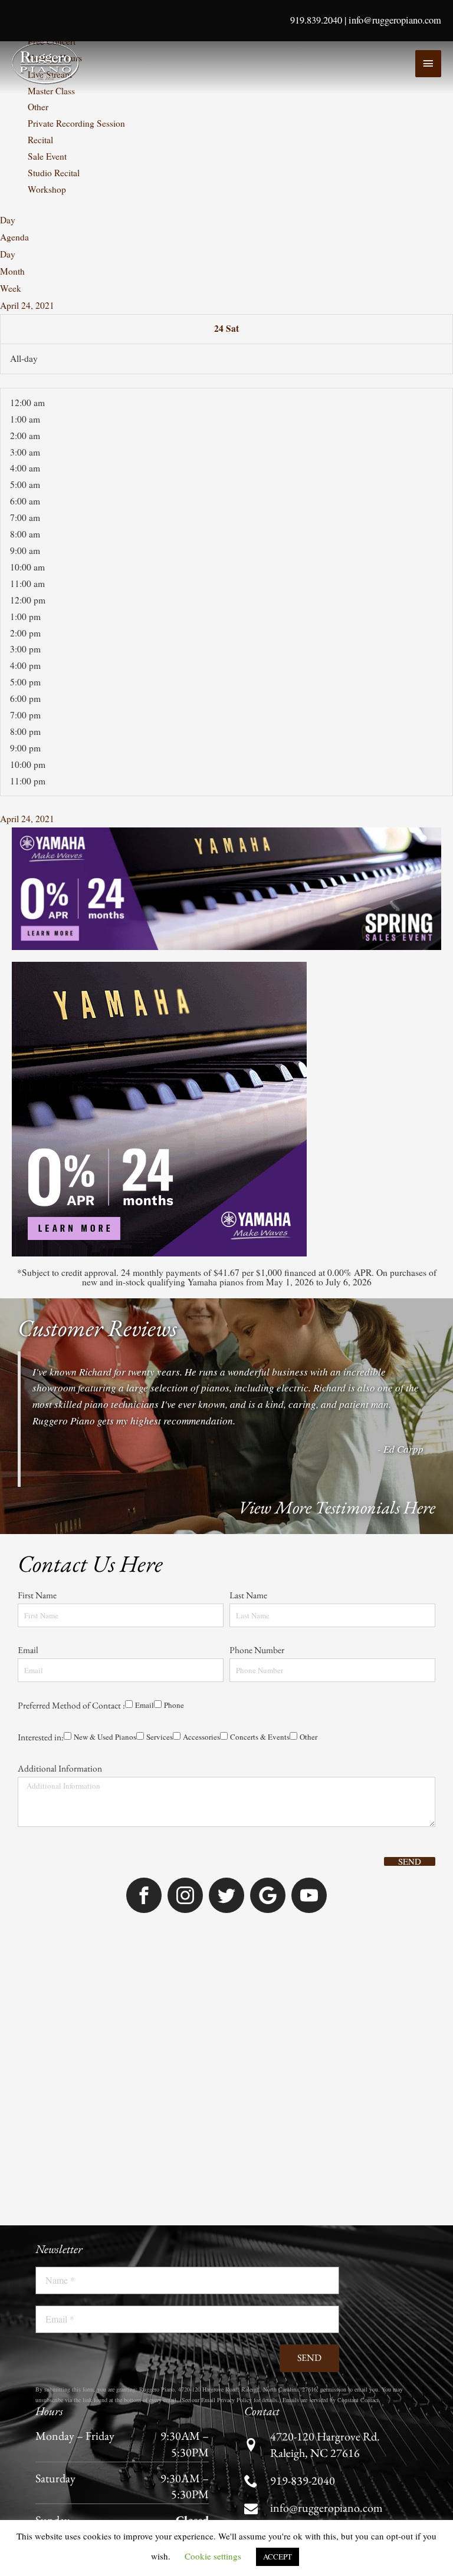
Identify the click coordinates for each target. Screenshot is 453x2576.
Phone (73, 1387)
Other (286, 1435)
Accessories (167, 1435)
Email (29, 1315)
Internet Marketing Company (416, 2331)
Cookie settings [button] (213, 2556)
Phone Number (258, 1315)
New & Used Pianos (59, 1435)
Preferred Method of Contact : (71, 1370)
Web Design (284, 2327)
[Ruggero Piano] (47, 63)
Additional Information (60, 1467)
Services (119, 1435)
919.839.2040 (316, 20)
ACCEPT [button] (278, 2557)
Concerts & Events (232, 1435)
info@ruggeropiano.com (395, 20)
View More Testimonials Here (337, 1156)
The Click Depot (344, 2327)
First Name (38, 1260)
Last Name (249, 1260)
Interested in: (41, 1418)
